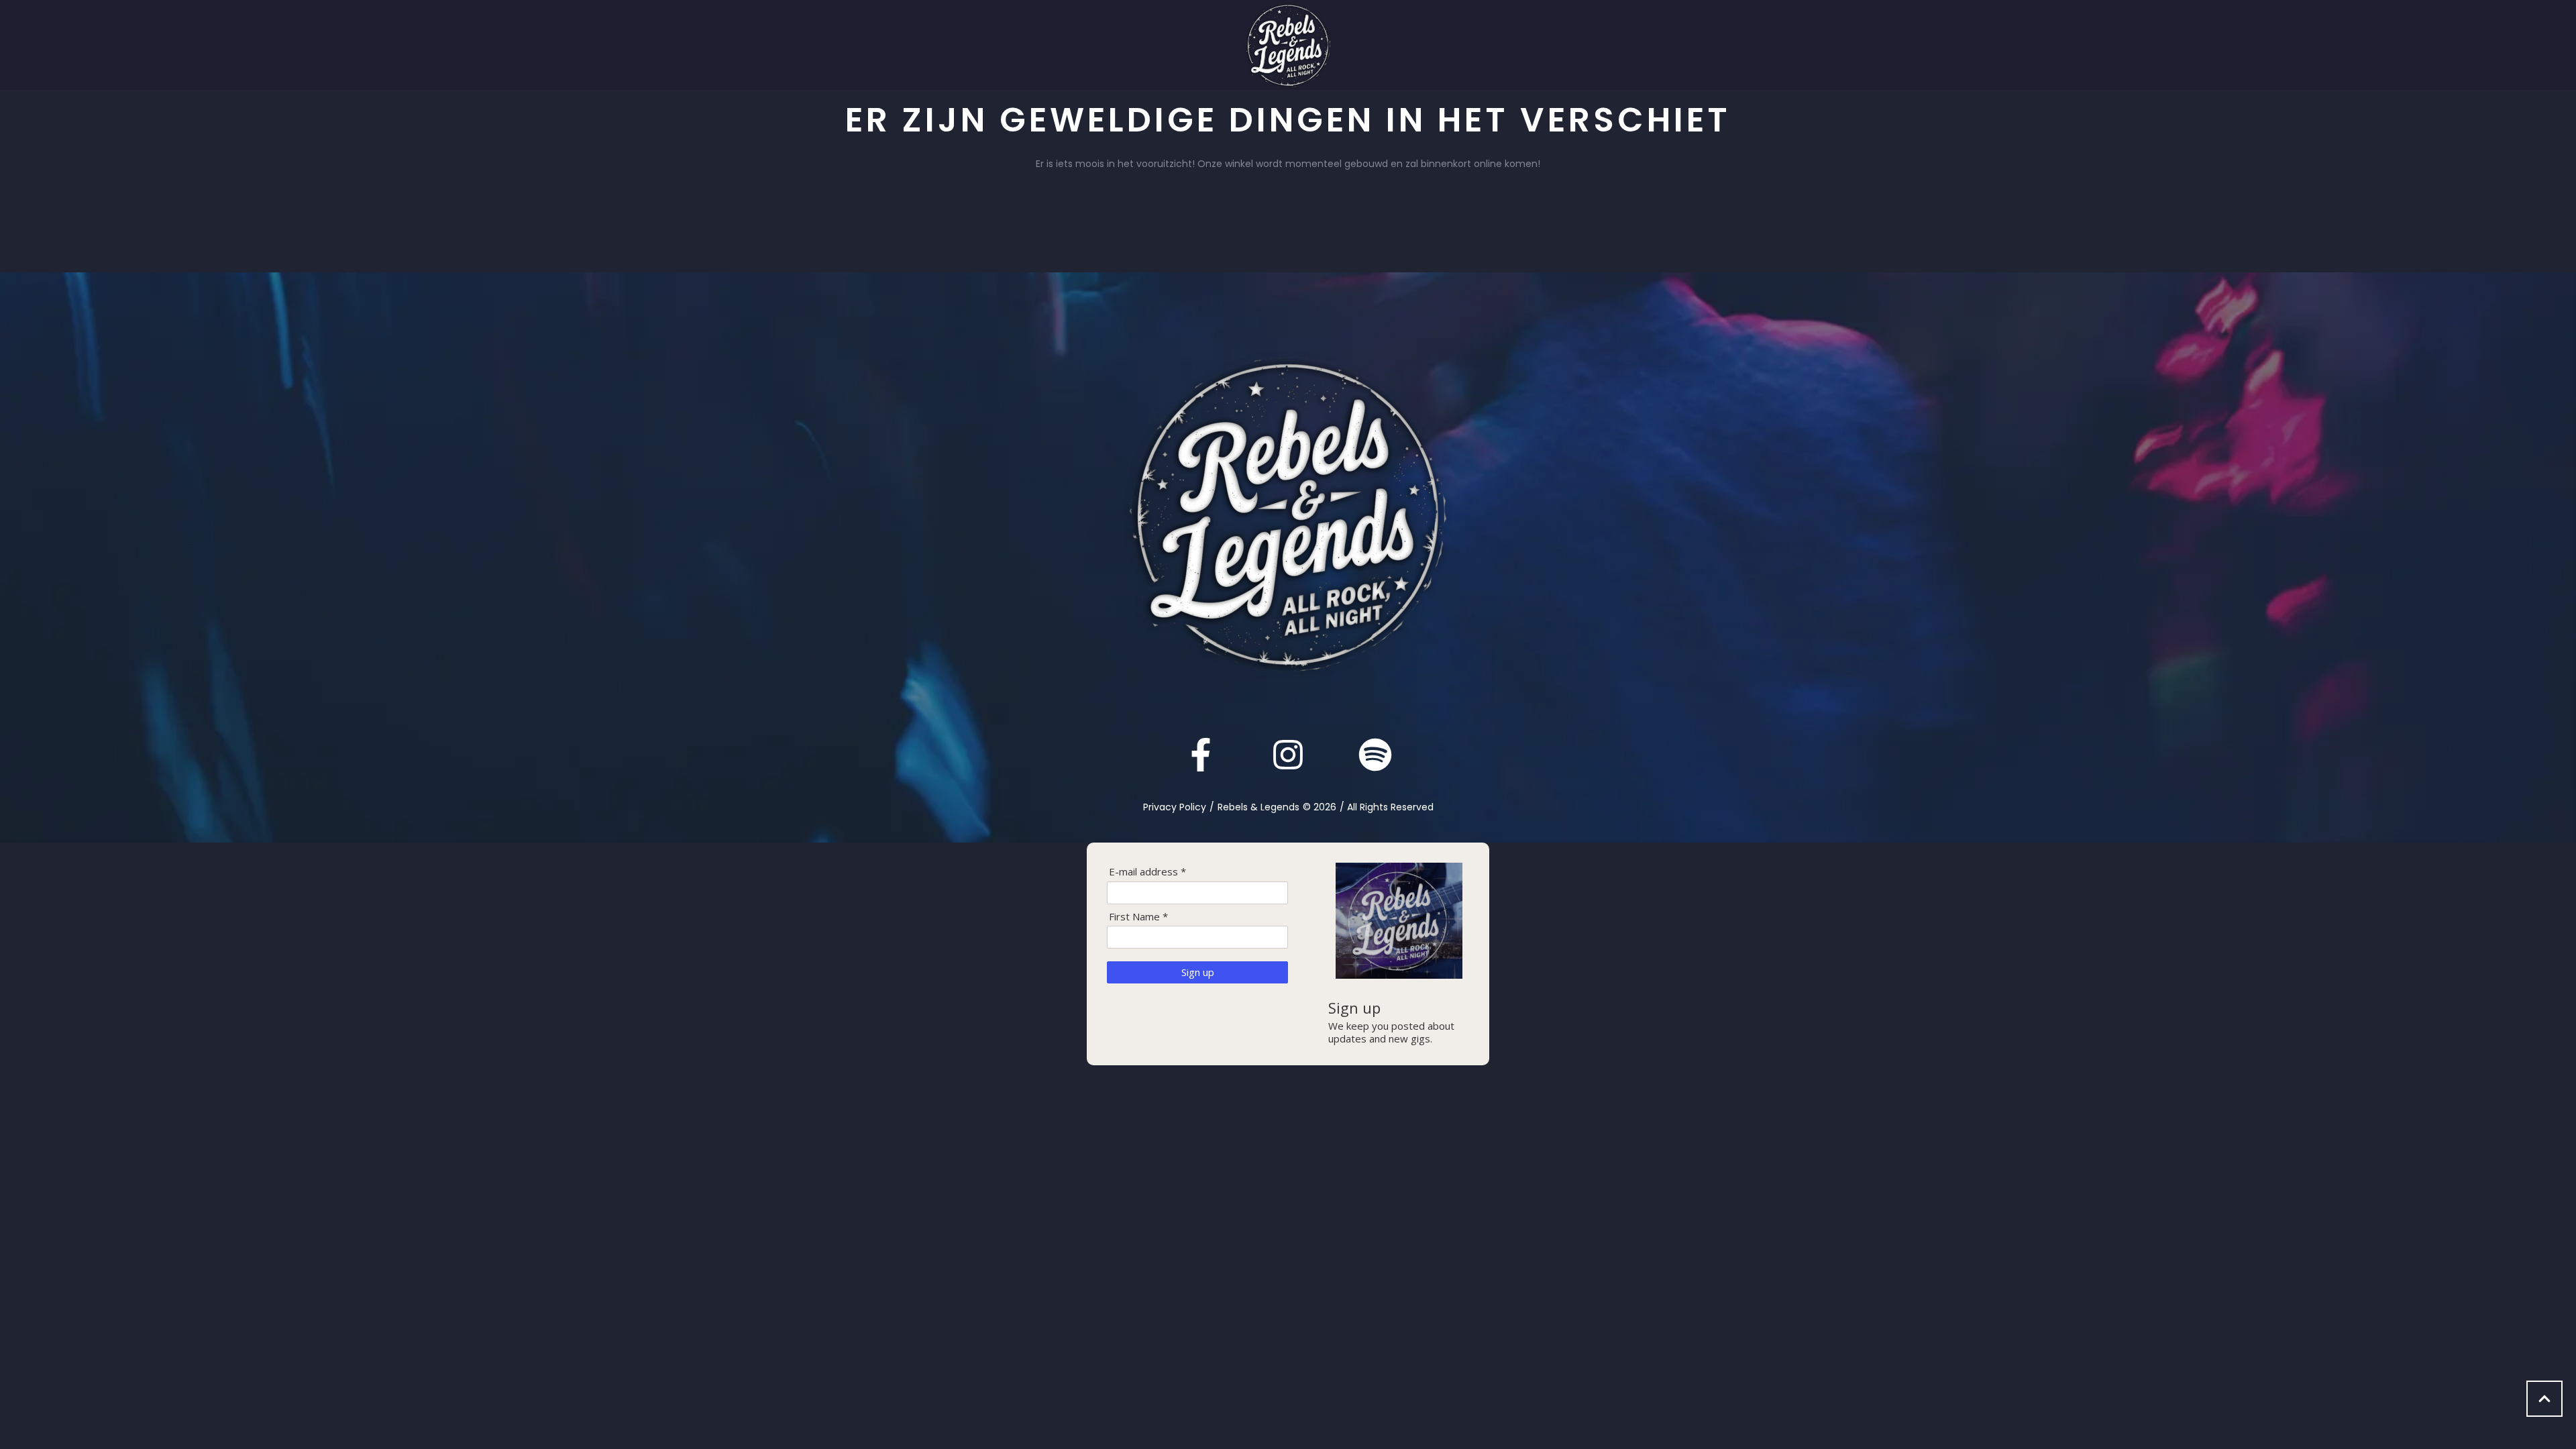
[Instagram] (1288, 755)
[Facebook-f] (1201, 755)
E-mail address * (1147, 872)
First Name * (1138, 917)
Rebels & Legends (1258, 807)
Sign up (1198, 972)
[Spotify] (1375, 755)
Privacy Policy (1175, 807)
